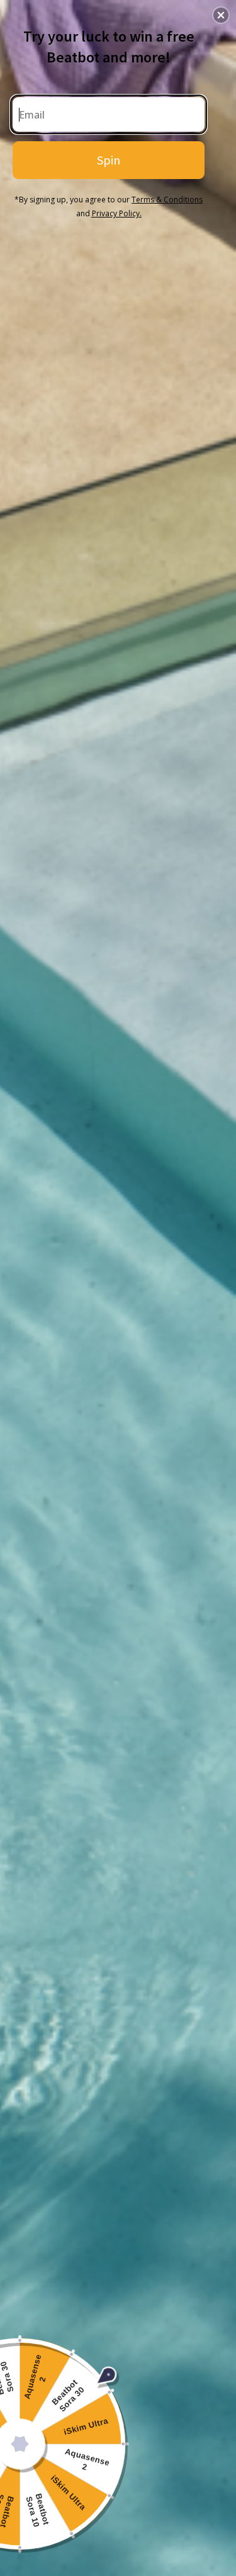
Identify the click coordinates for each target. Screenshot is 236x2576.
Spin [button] (109, 160)
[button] (221, 15)
